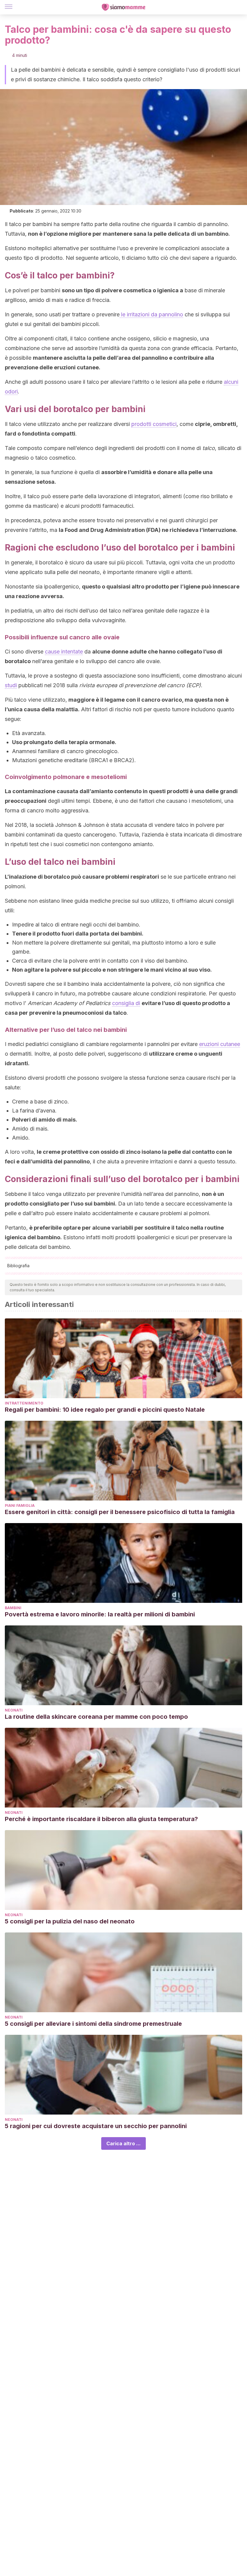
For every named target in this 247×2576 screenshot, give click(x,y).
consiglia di (126, 1003)
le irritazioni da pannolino (151, 314)
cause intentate (64, 652)
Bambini (13, 1608)
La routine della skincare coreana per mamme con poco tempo (96, 1717)
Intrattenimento (24, 1403)
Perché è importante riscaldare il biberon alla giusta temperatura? (101, 1819)
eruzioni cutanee (220, 1044)
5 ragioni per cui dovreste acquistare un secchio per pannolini (96, 2126)
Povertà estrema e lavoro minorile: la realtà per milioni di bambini (100, 1614)
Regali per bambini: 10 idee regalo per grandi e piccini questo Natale (105, 1410)
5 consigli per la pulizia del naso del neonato (70, 1921)
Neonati (14, 1710)
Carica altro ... (123, 2143)
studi (11, 685)
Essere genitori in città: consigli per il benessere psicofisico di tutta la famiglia (120, 1512)
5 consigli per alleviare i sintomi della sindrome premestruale (93, 2024)
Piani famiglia (20, 1505)
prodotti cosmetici (154, 424)
